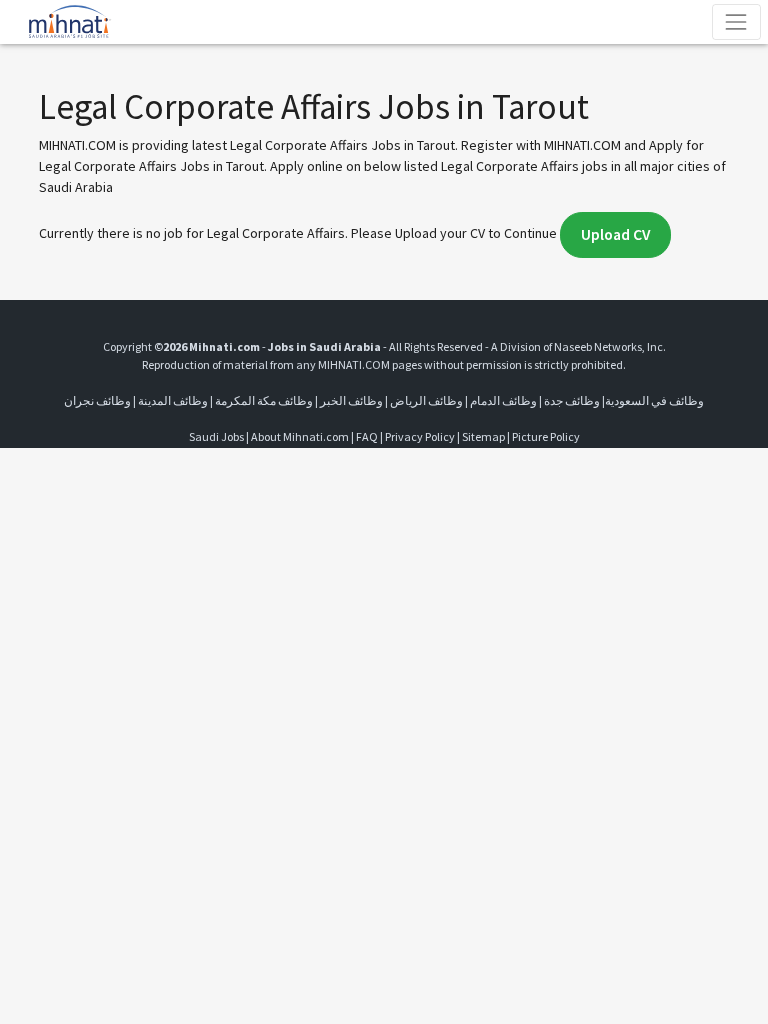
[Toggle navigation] (736, 21)
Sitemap (483, 436)
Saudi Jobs (216, 436)
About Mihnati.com (301, 436)
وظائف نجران (97, 400)
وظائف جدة (572, 400)
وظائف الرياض (426, 400)
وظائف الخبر (351, 400)
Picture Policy (546, 436)
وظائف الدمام (503, 400)
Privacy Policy (420, 436)
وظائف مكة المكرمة (264, 400)
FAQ (367, 436)
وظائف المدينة (173, 400)
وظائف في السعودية (654, 400)
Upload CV (615, 234)
